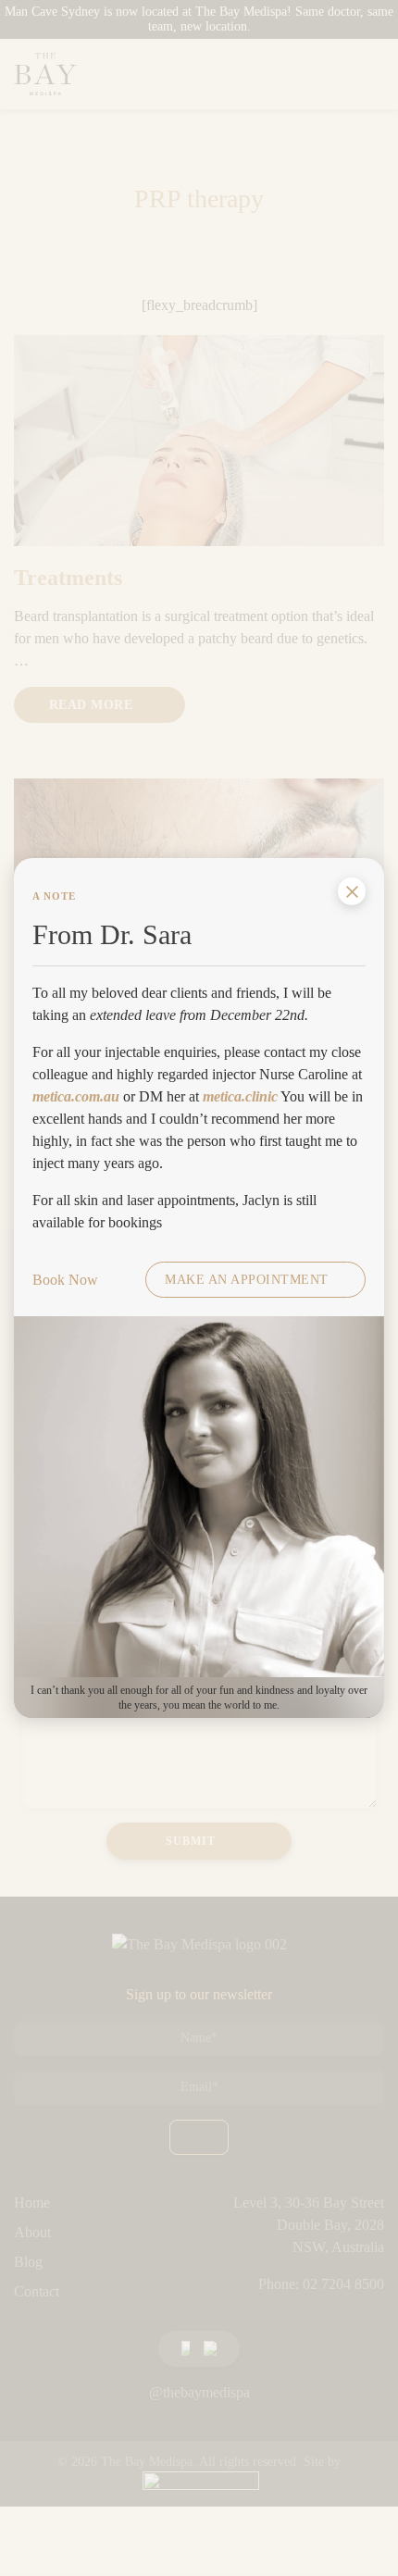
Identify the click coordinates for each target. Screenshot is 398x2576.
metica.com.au (76, 1096)
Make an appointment (247, 1280)
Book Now (65, 1280)
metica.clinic (240, 1096)
